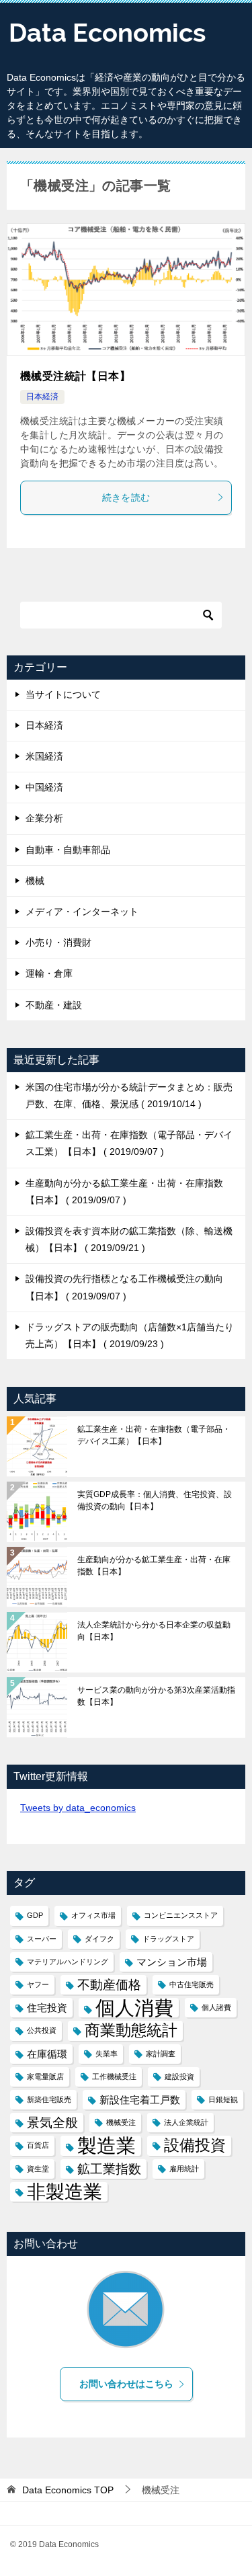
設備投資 (195, 2145)
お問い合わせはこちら (126, 2384)
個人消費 (134, 2008)
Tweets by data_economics (78, 1808)
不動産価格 (109, 1985)
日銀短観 (223, 2099)
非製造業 (65, 2192)
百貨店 (38, 2145)
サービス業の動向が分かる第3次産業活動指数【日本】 (156, 1696)
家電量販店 (45, 2077)
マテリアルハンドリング (68, 1962)
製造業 (107, 2145)
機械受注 (121, 2122)
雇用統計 (184, 2169)
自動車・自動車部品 (68, 850)
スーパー (42, 1939)
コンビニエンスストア (181, 1915)
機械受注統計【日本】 (75, 376)
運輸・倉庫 (49, 973)
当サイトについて (63, 694)
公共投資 (42, 2030)
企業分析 (44, 818)
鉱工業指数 (109, 2169)
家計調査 (161, 2054)
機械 (35, 881)
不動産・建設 (54, 1005)
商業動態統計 (131, 2030)
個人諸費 (216, 2007)
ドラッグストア (168, 1939)
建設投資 (179, 2077)
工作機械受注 (114, 2077)
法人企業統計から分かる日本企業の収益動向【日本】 (154, 1631)
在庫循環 (47, 2054)
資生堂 (38, 2169)
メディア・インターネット (82, 912)
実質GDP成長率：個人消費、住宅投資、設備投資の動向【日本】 (155, 1500)
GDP (35, 1915)
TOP (68, 2490)
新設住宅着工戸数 (140, 2100)
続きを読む (126, 497)
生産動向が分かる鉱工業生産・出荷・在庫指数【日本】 (154, 1566)
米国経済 (44, 756)
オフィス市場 (93, 1915)
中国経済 (44, 787)
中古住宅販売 (192, 1984)
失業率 (107, 2054)
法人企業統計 (186, 2122)
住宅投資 (47, 2008)
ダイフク (99, 1939)
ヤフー (38, 1984)
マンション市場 (172, 1962)
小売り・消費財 (58, 942)
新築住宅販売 (49, 2099)
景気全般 (52, 2123)
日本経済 (42, 397)
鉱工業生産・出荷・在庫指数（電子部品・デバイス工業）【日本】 (154, 1435)
